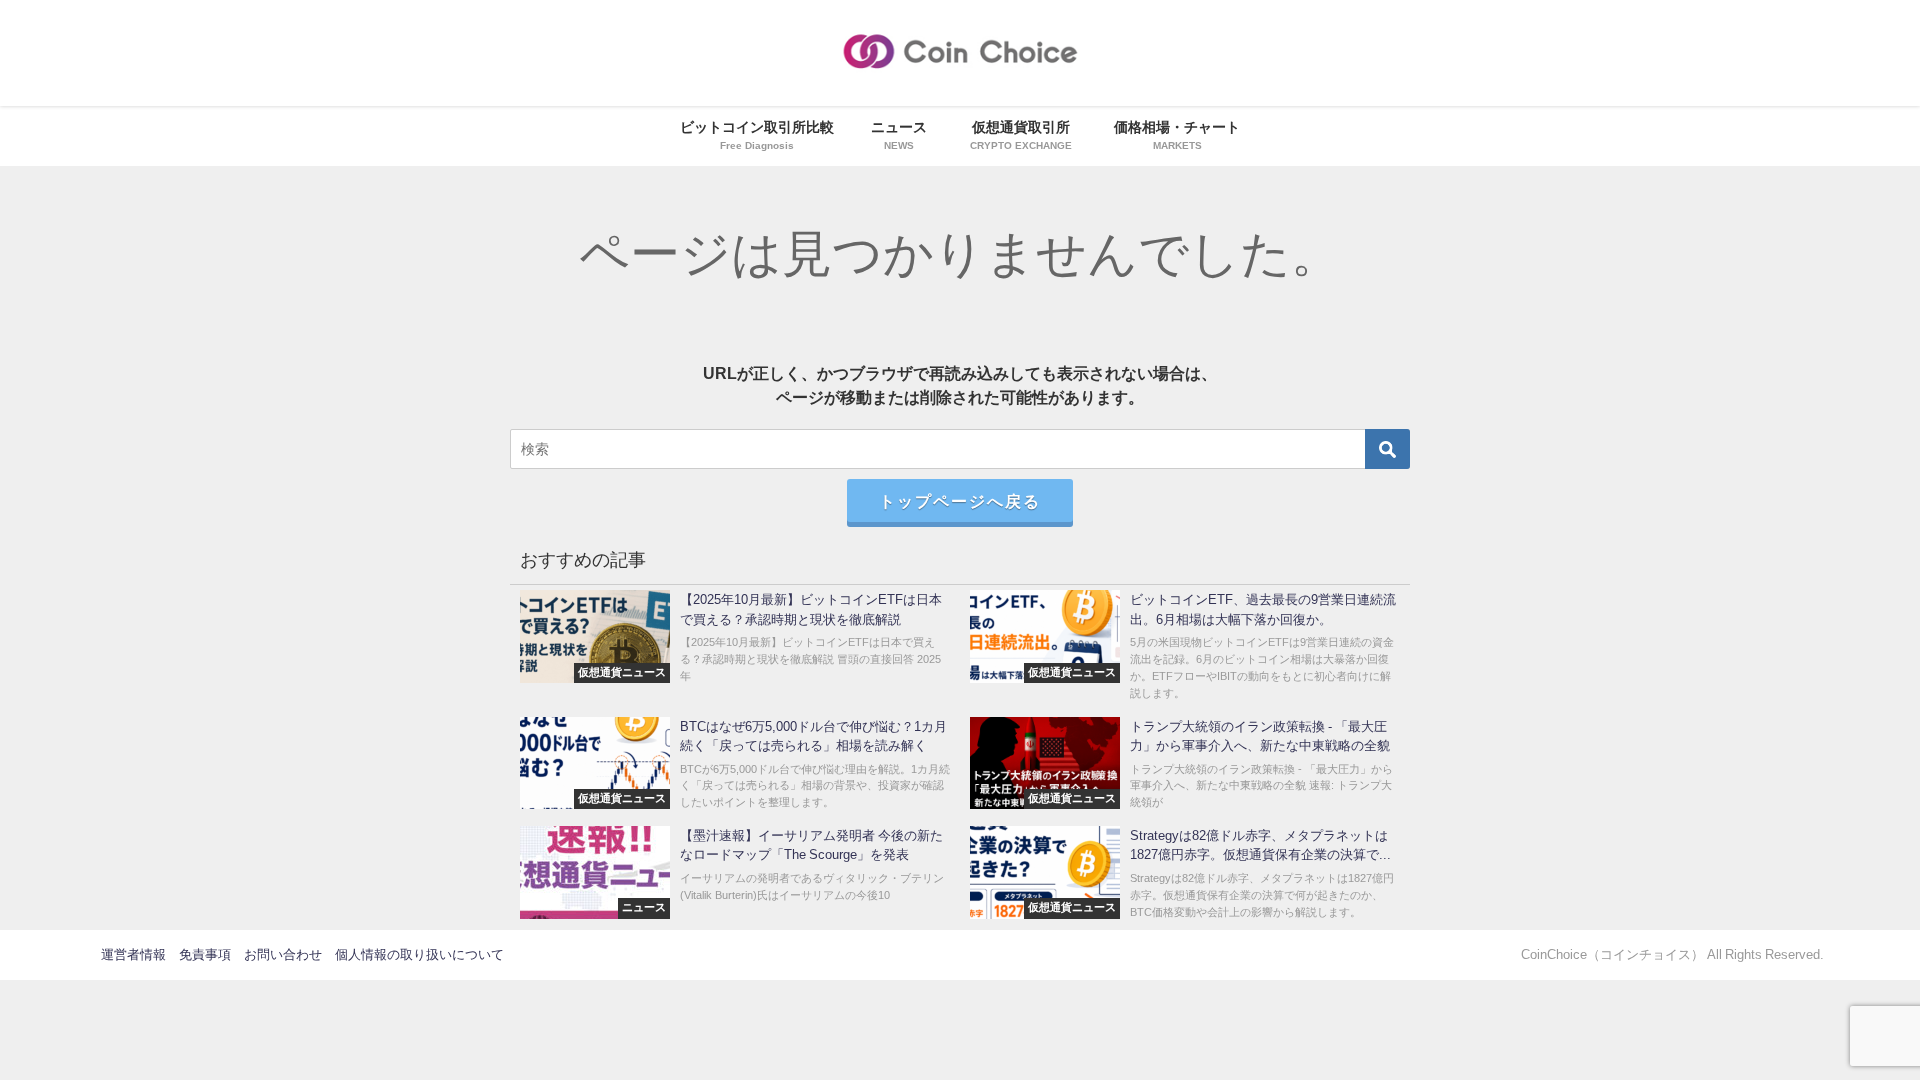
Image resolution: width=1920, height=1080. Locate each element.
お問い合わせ (283, 954)
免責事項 (205, 954)
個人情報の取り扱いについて (419, 954)
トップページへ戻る (960, 501)
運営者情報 (133, 954)
